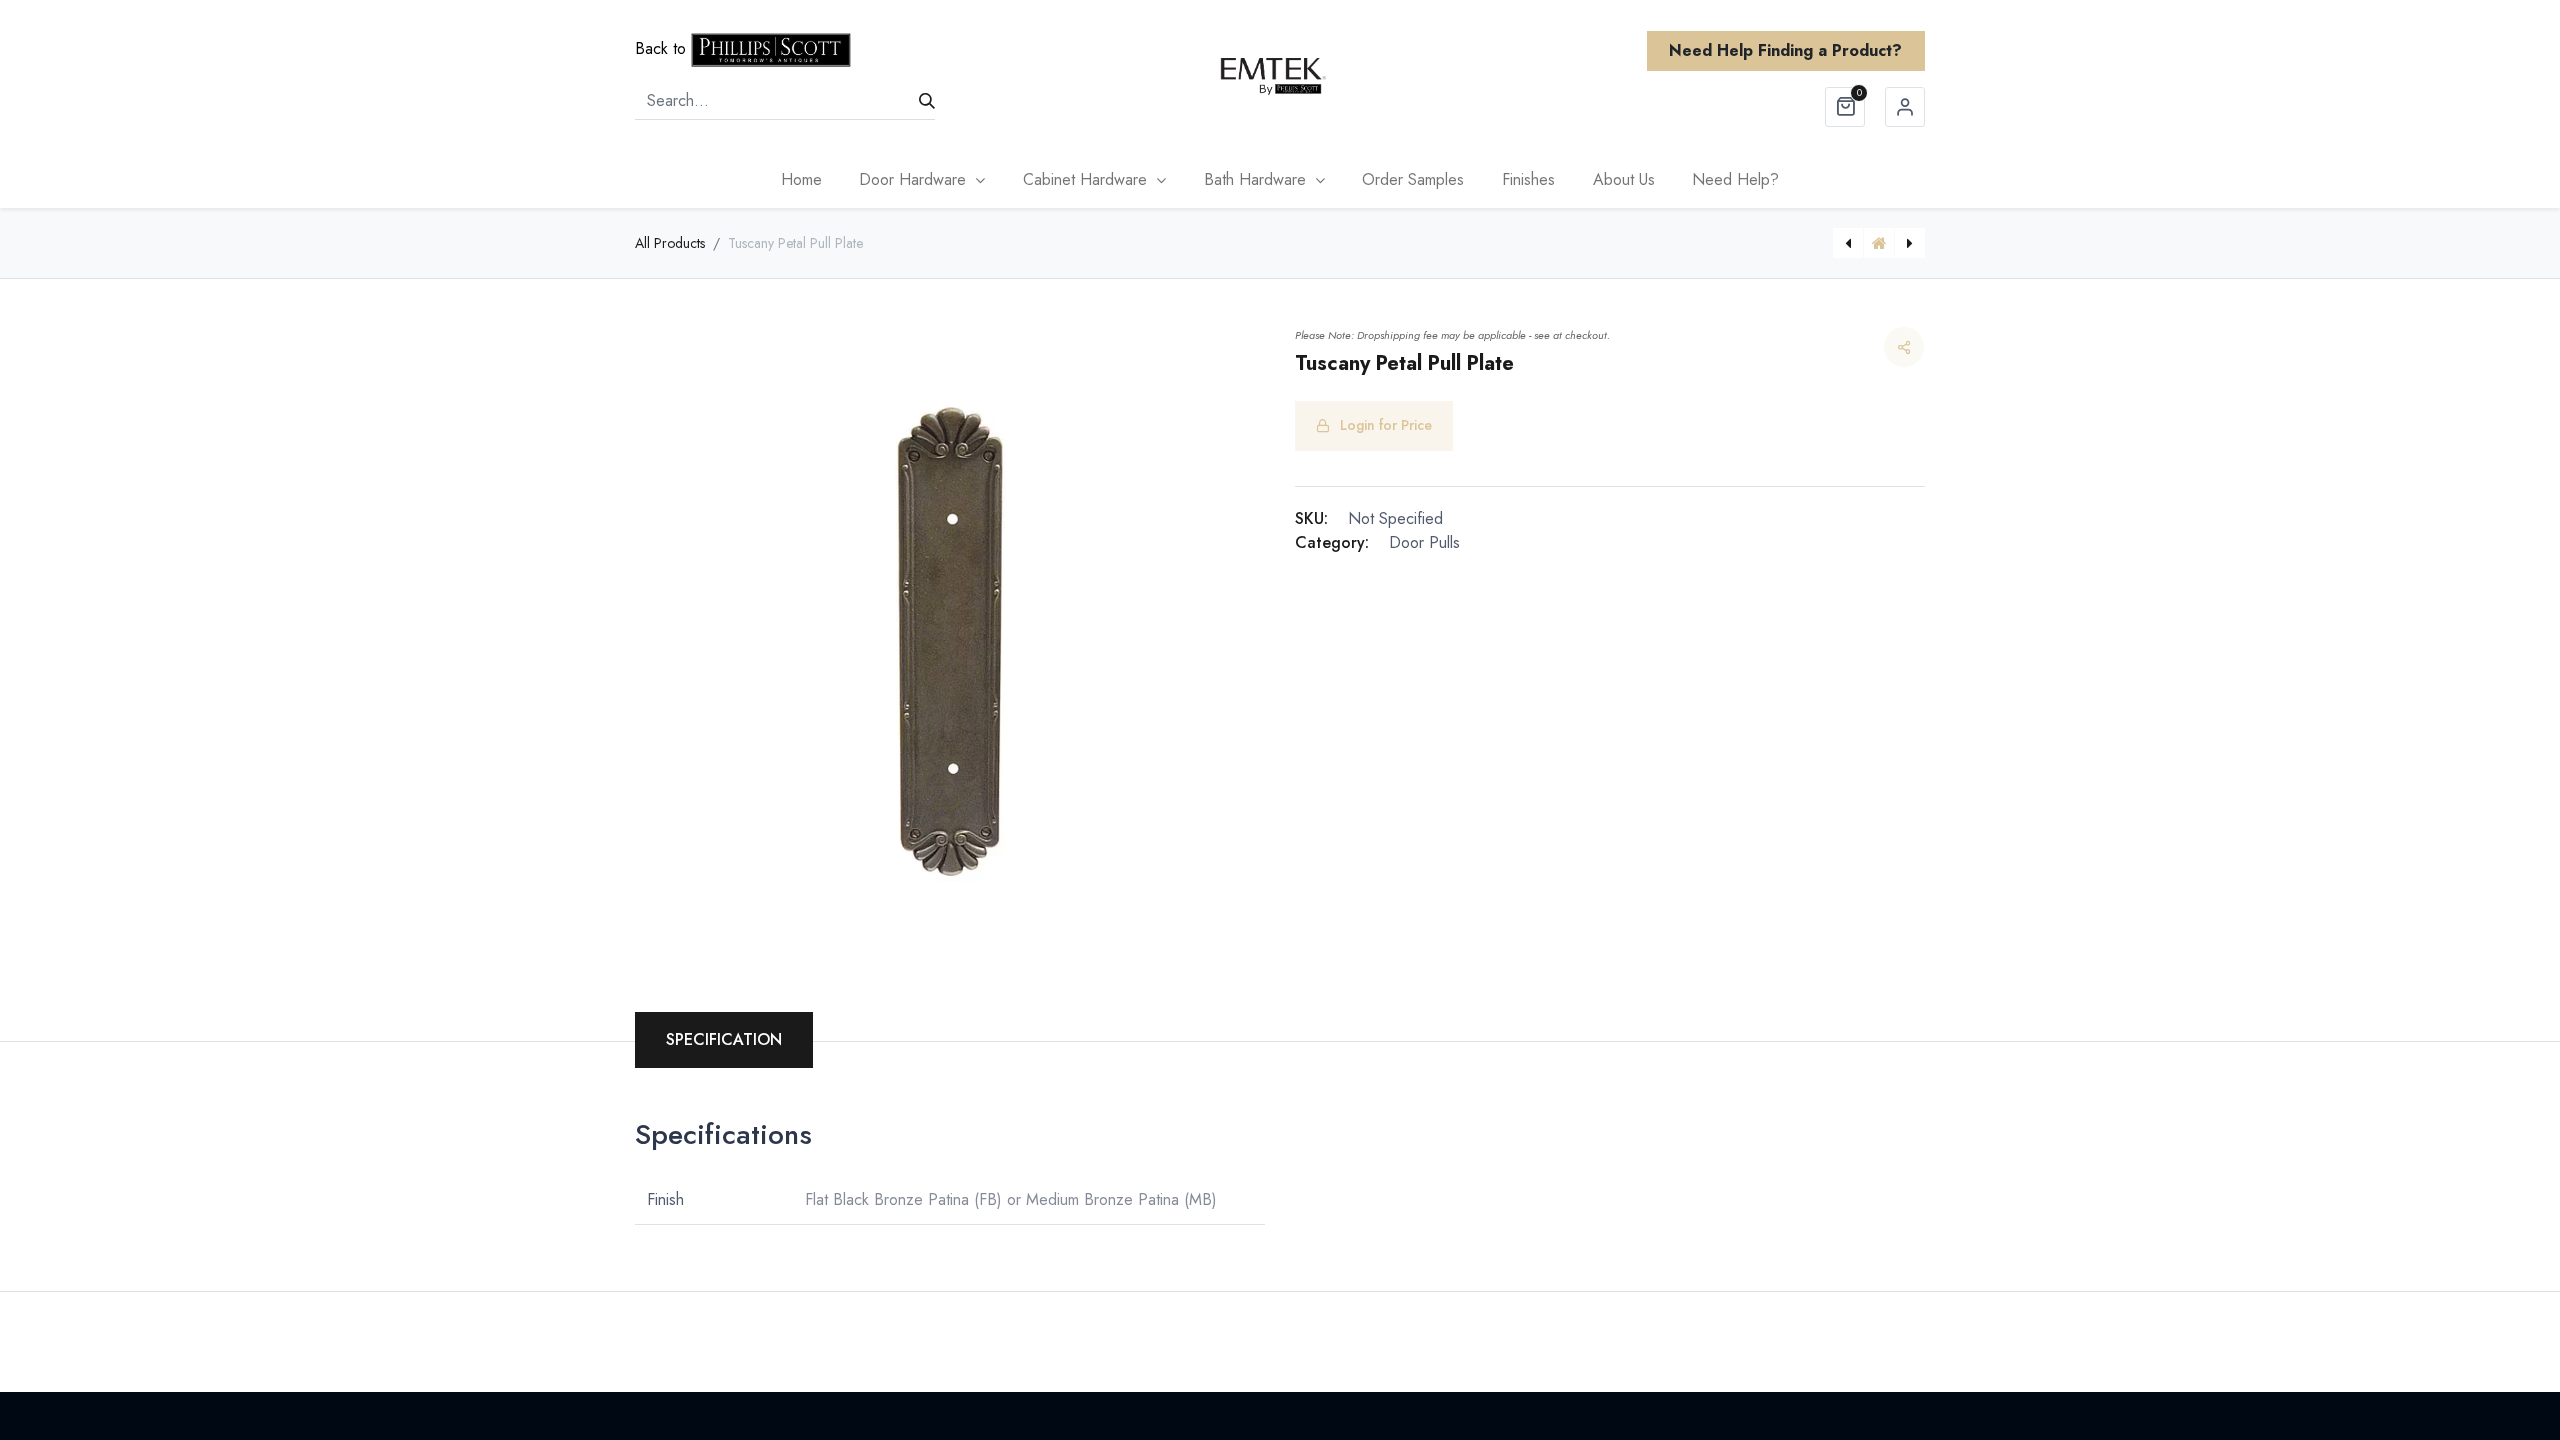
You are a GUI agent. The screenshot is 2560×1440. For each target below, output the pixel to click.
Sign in (1905, 107)
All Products (670, 243)
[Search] (927, 101)
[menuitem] (801, 180)
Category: (1332, 542)
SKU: (1311, 518)
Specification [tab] (724, 1039)
